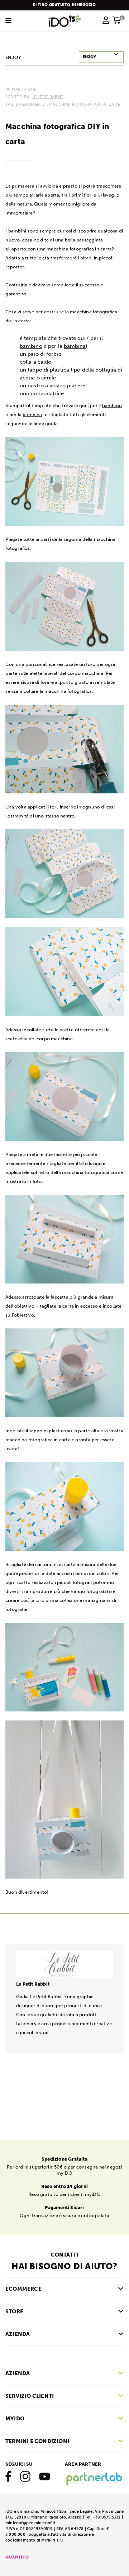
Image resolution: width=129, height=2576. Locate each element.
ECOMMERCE (23, 2289)
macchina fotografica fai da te (85, 104)
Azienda (18, 2373)
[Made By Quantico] (17, 2557)
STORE (14, 2312)
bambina (75, 346)
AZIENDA (18, 2334)
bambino (31, 346)
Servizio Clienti (30, 2396)
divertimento (31, 104)
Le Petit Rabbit (47, 97)
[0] (117, 22)
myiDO (15, 2419)
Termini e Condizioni (37, 2441)
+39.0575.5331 (107, 2517)
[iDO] (65, 21)
